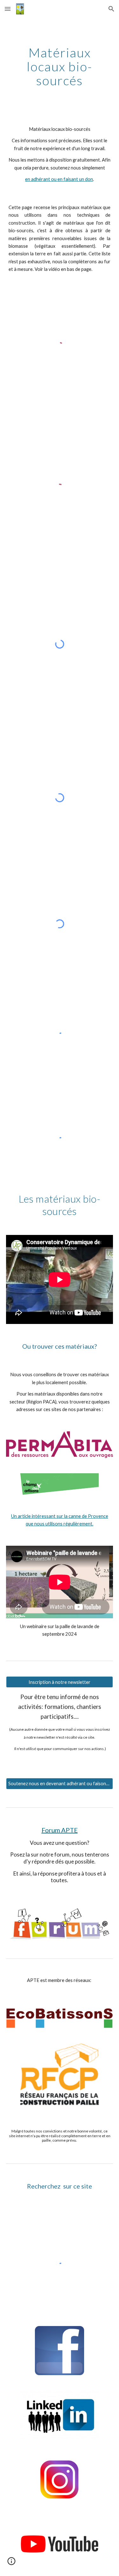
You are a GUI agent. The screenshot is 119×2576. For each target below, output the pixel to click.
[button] (8, 9)
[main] (60, 67)
